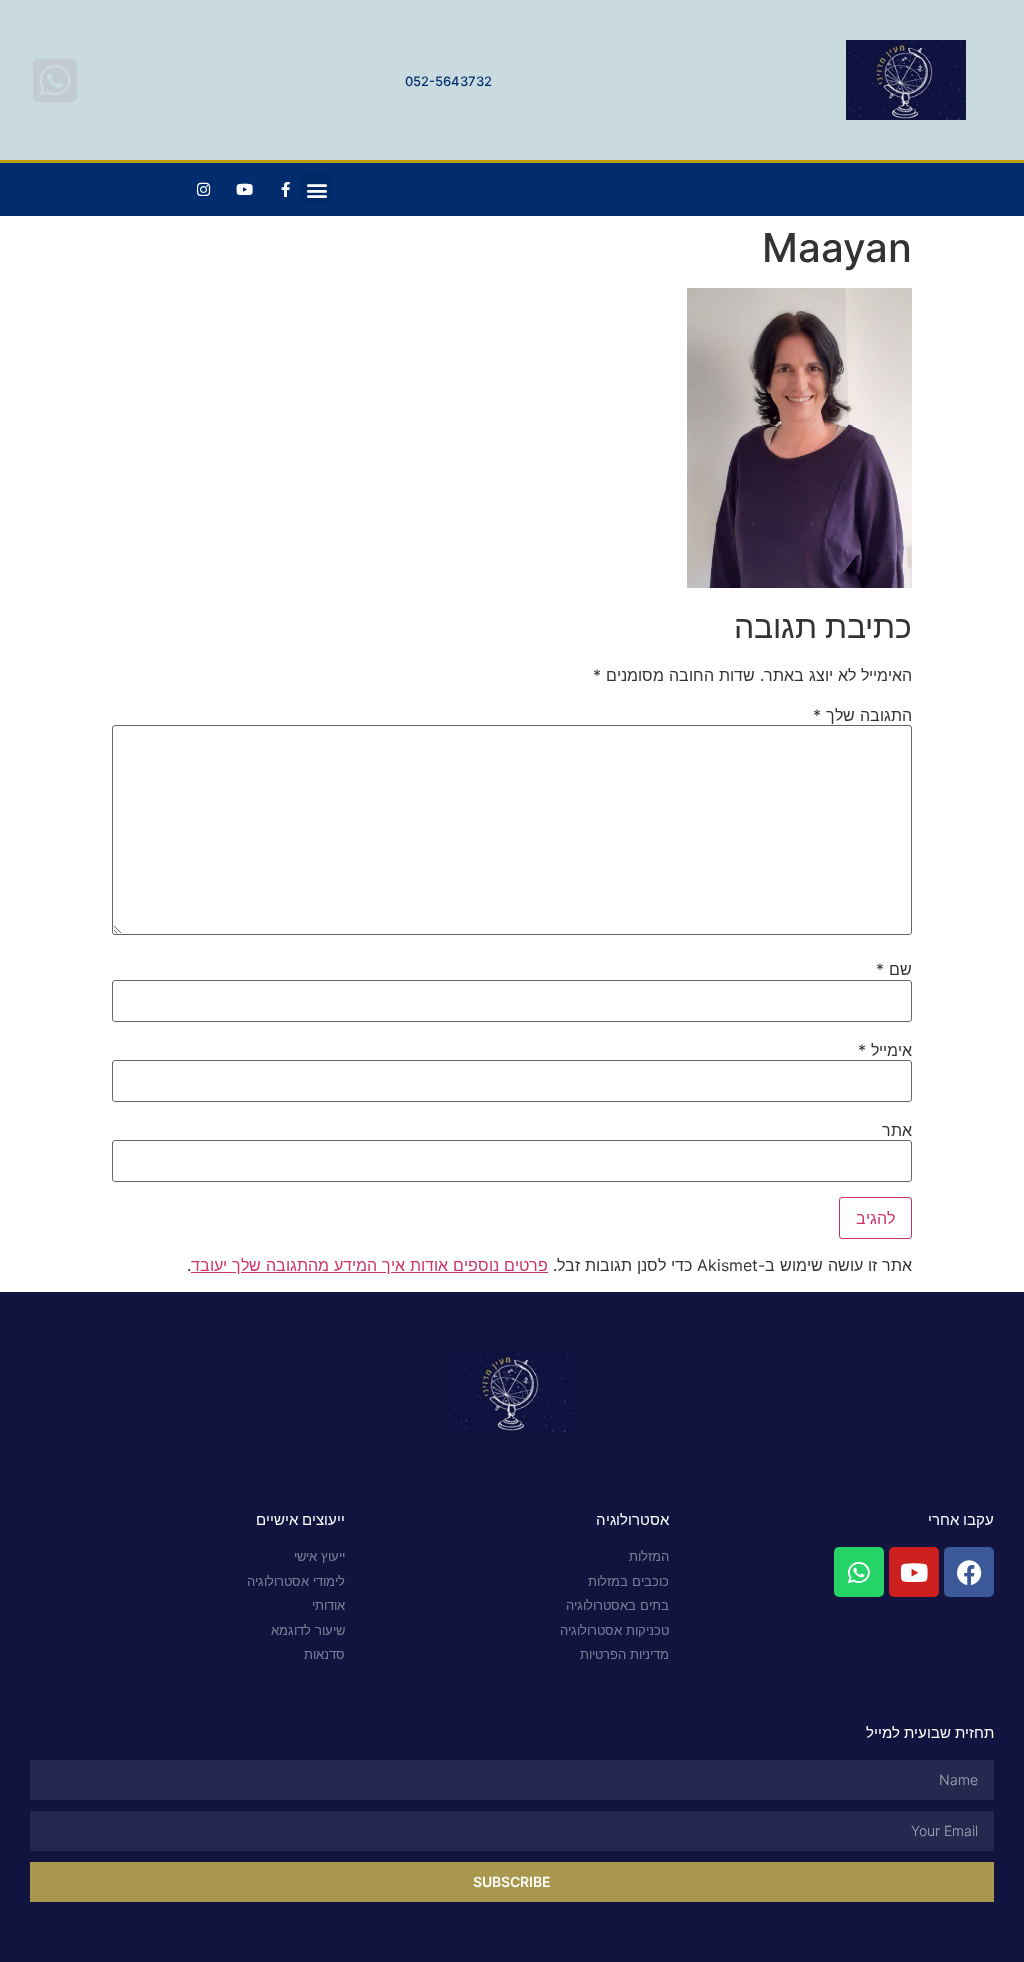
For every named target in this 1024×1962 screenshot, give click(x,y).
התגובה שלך (862, 715)
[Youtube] (245, 190)
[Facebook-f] (286, 190)
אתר (897, 1130)
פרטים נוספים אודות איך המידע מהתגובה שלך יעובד (369, 1265)
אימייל (885, 1050)
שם (894, 969)
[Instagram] (204, 190)
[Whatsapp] (859, 1572)
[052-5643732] (55, 80)
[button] (317, 189)
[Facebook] (969, 1572)
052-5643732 (448, 81)
